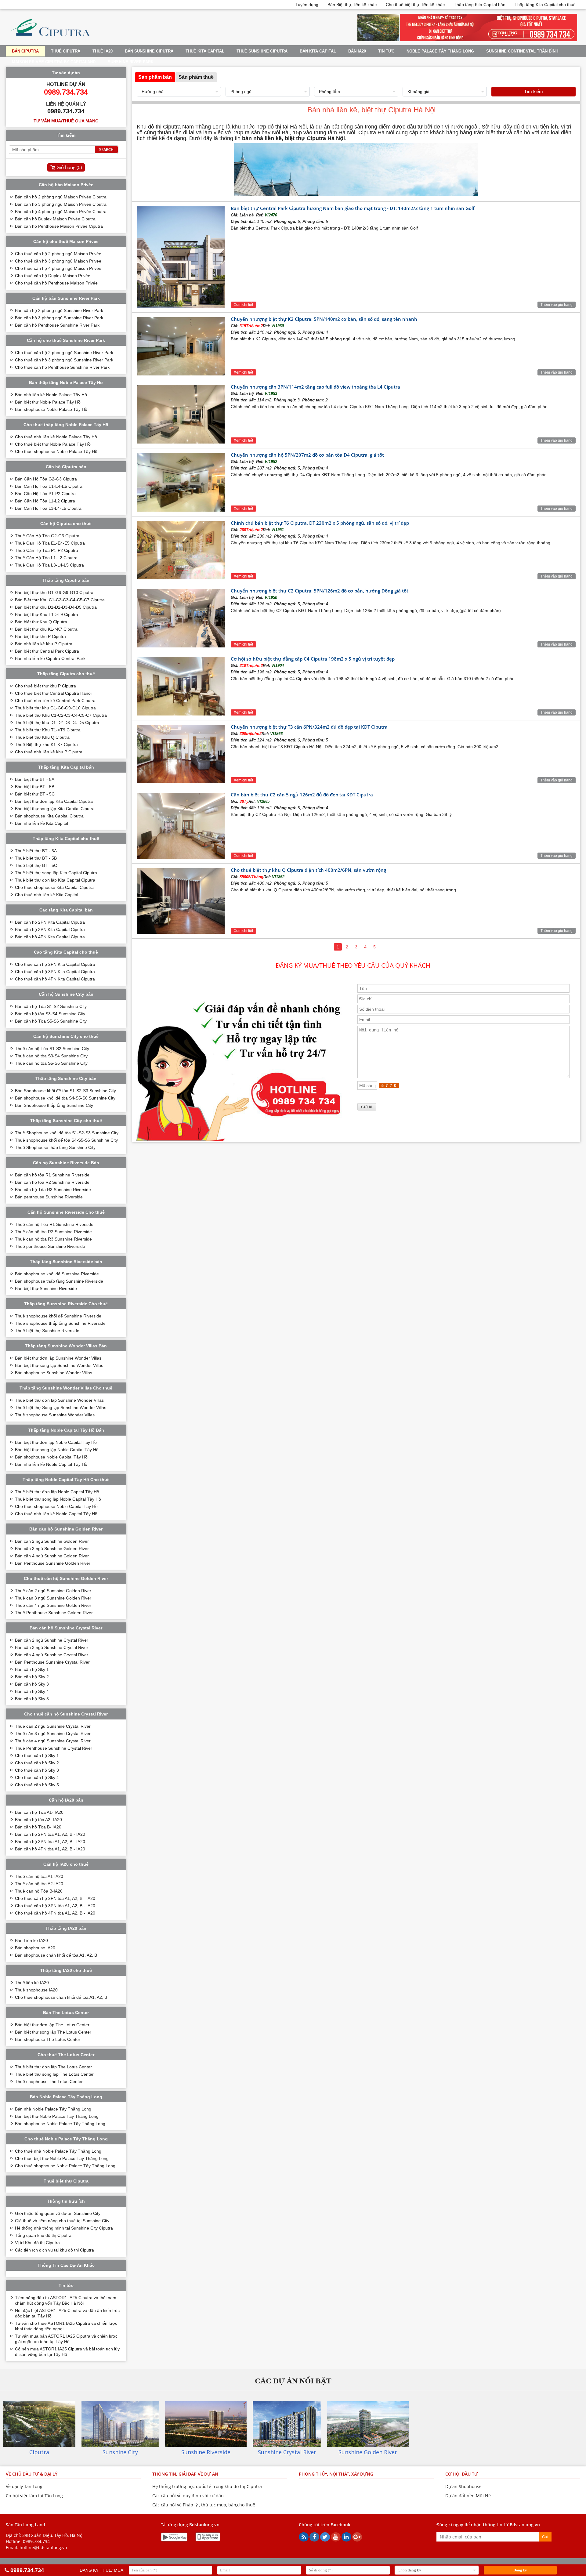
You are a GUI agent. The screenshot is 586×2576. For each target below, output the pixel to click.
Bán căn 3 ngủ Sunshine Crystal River (52, 1647)
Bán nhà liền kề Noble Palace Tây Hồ (51, 395)
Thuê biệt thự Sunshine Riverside (47, 1331)
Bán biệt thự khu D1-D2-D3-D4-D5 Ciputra (56, 607)
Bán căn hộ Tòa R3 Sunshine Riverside (53, 1190)
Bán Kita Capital (318, 51)
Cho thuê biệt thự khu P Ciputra (45, 686)
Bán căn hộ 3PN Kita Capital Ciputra (50, 929)
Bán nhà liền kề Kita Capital (42, 823)
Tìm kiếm (534, 91)
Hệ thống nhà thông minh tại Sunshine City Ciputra (64, 2228)
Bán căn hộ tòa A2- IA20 (38, 1820)
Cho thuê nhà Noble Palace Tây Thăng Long (58, 2151)
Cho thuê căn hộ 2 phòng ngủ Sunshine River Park (64, 353)
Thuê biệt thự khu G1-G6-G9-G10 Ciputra (55, 708)
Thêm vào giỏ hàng (557, 305)
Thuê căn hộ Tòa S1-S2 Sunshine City (52, 1049)
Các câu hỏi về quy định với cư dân (188, 2496)
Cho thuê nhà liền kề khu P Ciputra (49, 752)
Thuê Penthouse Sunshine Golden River (54, 1613)
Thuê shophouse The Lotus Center (49, 2081)
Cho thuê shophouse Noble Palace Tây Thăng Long (65, 2166)
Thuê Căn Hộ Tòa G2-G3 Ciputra (47, 536)
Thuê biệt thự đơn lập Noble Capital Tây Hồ (57, 1492)
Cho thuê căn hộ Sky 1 (37, 1755)
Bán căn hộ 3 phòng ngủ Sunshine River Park (59, 318)
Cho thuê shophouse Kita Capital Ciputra (54, 887)
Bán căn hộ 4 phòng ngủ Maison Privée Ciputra (61, 212)
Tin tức (386, 51)
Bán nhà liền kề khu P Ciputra (44, 644)
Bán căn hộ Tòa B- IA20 (38, 1827)
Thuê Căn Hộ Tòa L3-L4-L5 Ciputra (49, 565)
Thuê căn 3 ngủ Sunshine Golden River (53, 1598)
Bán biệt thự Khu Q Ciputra (41, 622)
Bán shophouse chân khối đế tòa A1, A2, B (56, 1955)
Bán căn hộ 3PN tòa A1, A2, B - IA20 (50, 1842)
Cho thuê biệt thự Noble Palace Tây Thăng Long (62, 2158)
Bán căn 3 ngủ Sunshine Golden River (52, 1549)
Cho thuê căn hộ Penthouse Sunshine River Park (62, 367)
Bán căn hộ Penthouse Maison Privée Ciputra (59, 226)
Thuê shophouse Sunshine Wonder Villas (55, 1415)
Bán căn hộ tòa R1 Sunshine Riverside (52, 1175)
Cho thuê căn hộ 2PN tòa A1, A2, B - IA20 (55, 1898)
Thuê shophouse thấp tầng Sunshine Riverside (60, 1323)
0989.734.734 (36, 2541)
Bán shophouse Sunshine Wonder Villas (54, 1373)
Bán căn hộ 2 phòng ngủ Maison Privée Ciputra (61, 197)
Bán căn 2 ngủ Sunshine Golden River (52, 1541)
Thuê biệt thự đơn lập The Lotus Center (53, 2067)
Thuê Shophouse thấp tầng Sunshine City (55, 1147)
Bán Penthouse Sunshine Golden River (53, 1563)
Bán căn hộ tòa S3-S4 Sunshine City (50, 1014)
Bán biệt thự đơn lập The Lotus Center (52, 2025)
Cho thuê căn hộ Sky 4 (37, 1777)
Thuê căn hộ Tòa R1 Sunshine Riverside (54, 1224)
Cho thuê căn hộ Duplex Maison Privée (53, 276)
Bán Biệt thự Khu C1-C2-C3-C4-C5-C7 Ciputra (60, 600)
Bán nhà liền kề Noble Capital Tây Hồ (51, 1464)
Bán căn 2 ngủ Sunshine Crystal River (52, 1640)
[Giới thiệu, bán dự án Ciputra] (50, 40)
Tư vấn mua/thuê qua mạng (66, 121)
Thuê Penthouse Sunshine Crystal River (54, 1748)
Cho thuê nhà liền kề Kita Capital (47, 895)
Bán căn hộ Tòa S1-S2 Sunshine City (51, 1006)
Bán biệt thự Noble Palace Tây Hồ (48, 402)
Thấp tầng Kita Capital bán (480, 5)
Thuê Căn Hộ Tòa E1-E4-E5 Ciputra (50, 543)
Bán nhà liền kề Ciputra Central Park (50, 658)
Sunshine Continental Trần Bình (522, 51)
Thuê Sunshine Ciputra (262, 51)
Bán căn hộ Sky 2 (32, 1677)
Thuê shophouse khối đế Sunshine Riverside (58, 1316)
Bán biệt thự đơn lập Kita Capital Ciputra (54, 801)
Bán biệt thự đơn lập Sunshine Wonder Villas (58, 1358)
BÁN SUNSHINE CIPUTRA (149, 51)
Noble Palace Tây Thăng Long (440, 51)
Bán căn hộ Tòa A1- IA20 (39, 1812)
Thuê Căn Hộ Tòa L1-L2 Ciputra (46, 558)
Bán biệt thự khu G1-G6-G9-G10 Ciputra (54, 592)
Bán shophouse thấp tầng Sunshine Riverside (59, 1281)
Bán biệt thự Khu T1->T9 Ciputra (47, 614)
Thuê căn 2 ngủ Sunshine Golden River (53, 1591)
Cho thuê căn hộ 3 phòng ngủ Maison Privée (58, 261)
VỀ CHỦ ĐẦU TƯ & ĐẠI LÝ (32, 2474)
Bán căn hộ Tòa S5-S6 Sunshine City (51, 1021)
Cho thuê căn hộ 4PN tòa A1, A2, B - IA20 (55, 1913)
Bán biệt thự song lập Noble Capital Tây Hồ (57, 1450)
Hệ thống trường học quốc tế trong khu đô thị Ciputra (207, 2486)
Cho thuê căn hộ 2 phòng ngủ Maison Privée (58, 254)
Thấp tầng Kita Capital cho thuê (545, 5)
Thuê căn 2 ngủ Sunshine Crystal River (53, 1726)
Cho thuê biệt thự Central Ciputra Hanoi (53, 693)
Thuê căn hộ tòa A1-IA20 (39, 1876)
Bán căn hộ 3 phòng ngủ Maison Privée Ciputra (61, 204)
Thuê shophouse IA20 (36, 1990)
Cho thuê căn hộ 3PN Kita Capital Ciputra (55, 972)
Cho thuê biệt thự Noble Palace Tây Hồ (53, 444)
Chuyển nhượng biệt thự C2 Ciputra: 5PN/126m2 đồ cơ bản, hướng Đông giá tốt (320, 591)
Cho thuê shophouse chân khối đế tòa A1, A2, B (61, 1997)
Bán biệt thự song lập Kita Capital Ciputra (55, 809)
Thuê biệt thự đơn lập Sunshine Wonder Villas (59, 1400)
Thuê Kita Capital (205, 51)
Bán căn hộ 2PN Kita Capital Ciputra (50, 922)
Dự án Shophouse (463, 2486)
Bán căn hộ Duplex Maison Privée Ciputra (55, 219)
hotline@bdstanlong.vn (43, 2547)
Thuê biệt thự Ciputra (66, 2181)
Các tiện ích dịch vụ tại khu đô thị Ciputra (54, 2250)
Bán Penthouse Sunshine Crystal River (52, 1662)
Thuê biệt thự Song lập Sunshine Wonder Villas (61, 1408)
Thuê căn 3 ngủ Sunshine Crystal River (53, 1734)
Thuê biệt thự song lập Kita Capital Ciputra (56, 873)
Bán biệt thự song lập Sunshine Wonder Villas (59, 1365)
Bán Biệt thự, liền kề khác (352, 5)
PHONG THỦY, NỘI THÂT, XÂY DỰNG (336, 2474)
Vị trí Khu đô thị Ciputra (37, 2243)
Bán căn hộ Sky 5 (32, 1699)
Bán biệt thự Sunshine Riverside (46, 1288)
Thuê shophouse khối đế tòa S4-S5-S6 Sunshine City (66, 1140)
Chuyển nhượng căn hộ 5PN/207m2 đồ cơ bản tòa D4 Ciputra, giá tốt (307, 455)
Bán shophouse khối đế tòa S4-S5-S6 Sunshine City (65, 1098)
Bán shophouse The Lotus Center (48, 2039)
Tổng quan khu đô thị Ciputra (43, 2235)
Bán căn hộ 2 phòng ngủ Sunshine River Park (59, 310)
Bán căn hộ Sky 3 (32, 1684)
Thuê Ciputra (66, 51)
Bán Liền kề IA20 (31, 1940)
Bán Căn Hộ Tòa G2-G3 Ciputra (46, 479)
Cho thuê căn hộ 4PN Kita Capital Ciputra (55, 979)
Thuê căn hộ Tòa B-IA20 (39, 1891)
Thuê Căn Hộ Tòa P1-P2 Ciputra (47, 550)
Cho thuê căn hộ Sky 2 (37, 1763)
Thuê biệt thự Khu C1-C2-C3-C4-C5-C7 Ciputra (61, 715)
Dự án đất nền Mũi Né (468, 2496)
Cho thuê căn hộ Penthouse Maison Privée (56, 283)
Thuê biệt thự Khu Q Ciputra (42, 737)
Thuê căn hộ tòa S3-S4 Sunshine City (51, 1056)
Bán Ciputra (25, 51)
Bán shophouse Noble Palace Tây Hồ (51, 409)
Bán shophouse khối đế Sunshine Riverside (57, 1274)
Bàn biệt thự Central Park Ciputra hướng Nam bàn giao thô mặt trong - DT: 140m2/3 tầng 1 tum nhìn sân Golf (353, 208)
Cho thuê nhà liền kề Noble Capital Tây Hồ (56, 1514)
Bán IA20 (357, 51)
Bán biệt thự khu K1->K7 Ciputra (46, 629)
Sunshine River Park (131, 62)
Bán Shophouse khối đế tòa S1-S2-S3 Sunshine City (65, 1091)
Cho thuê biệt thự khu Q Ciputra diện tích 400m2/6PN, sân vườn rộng (308, 870)
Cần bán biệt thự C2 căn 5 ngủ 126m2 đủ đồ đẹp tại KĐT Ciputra (302, 795)
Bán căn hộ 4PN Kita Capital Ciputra (50, 937)
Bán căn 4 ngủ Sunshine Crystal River (52, 1655)
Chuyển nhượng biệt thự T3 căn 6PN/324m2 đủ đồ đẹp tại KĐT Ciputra (309, 727)
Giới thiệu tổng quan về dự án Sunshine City (58, 2213)
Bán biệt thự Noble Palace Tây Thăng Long (57, 2116)
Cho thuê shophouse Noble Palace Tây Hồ (56, 451)
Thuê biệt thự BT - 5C (36, 865)
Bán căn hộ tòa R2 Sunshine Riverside (52, 1182)
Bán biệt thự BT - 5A (35, 779)
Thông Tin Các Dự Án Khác (66, 2265)
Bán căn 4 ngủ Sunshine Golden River (52, 1556)
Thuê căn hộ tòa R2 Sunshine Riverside (53, 1232)
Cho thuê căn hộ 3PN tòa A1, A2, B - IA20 (55, 1906)
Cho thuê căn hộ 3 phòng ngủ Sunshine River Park (64, 360)
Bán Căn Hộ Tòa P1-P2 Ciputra (45, 494)
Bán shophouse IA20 (35, 1948)
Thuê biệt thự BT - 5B (36, 858)
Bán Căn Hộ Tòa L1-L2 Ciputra (45, 501)
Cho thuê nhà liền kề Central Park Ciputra (55, 701)
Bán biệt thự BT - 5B (35, 787)
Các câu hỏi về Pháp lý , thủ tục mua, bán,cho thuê (204, 2505)
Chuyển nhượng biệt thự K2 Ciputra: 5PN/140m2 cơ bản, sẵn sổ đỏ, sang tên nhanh (324, 319)
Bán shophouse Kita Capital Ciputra (49, 816)
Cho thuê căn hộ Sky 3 (37, 1770)
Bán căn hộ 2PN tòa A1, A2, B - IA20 (50, 1834)
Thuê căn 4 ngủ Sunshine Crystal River (53, 1741)
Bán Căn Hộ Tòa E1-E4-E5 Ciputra (49, 486)
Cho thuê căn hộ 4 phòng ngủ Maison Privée (58, 268)
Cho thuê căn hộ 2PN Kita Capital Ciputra (55, 964)
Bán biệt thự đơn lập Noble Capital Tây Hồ (56, 1442)
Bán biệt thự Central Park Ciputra (47, 651)
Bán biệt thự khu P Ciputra (40, 636)
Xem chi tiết (243, 305)
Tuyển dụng (307, 5)
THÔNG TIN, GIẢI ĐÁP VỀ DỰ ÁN (185, 2474)
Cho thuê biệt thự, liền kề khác (415, 5)
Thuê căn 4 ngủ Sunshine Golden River (53, 1605)
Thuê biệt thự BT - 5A (36, 851)
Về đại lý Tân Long (24, 2486)
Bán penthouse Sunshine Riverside (49, 1197)
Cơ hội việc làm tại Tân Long (34, 2496)
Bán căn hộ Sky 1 (32, 1669)
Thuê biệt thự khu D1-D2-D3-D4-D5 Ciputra (57, 723)
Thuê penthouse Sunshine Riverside (50, 1246)
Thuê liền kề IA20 (32, 1983)
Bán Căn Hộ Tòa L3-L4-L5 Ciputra (48, 508)
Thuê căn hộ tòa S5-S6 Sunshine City (51, 1063)
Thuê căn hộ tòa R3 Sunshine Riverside (53, 1239)
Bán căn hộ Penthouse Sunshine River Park (57, 325)
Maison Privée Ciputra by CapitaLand (54, 62)
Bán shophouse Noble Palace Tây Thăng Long (60, 2124)
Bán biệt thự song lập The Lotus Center (53, 2032)
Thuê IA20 (103, 51)
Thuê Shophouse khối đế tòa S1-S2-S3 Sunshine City (67, 1133)
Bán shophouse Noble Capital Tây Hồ (51, 1457)
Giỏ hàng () (69, 167)
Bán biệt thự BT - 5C (35, 794)
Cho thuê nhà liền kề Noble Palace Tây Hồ (56, 437)
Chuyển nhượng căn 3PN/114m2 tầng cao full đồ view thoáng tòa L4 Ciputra (315, 387)
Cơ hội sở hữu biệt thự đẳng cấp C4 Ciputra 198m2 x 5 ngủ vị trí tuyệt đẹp (313, 659)
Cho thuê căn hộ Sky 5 (37, 1785)
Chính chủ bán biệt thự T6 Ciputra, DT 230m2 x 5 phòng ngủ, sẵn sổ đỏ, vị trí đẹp (320, 523)
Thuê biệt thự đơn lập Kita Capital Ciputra (55, 880)
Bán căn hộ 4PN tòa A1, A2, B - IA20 (50, 1849)
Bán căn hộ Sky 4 (32, 1691)
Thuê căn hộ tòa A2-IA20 (39, 1884)
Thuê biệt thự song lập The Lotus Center (54, 2074)
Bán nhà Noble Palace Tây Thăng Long (53, 2109)
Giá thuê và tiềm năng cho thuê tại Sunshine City (62, 2221)
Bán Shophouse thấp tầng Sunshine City (54, 1105)
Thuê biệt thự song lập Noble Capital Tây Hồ (58, 1499)
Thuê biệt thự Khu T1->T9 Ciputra (48, 730)
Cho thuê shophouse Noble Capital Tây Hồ (56, 1506)
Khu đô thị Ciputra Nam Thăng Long (181, 127)
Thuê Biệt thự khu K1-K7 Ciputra (46, 745)
